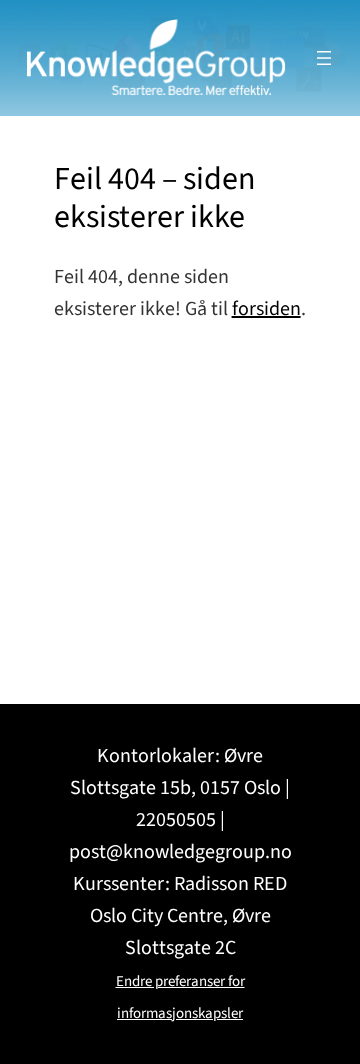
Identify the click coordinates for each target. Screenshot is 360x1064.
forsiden (266, 309)
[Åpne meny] (324, 58)
